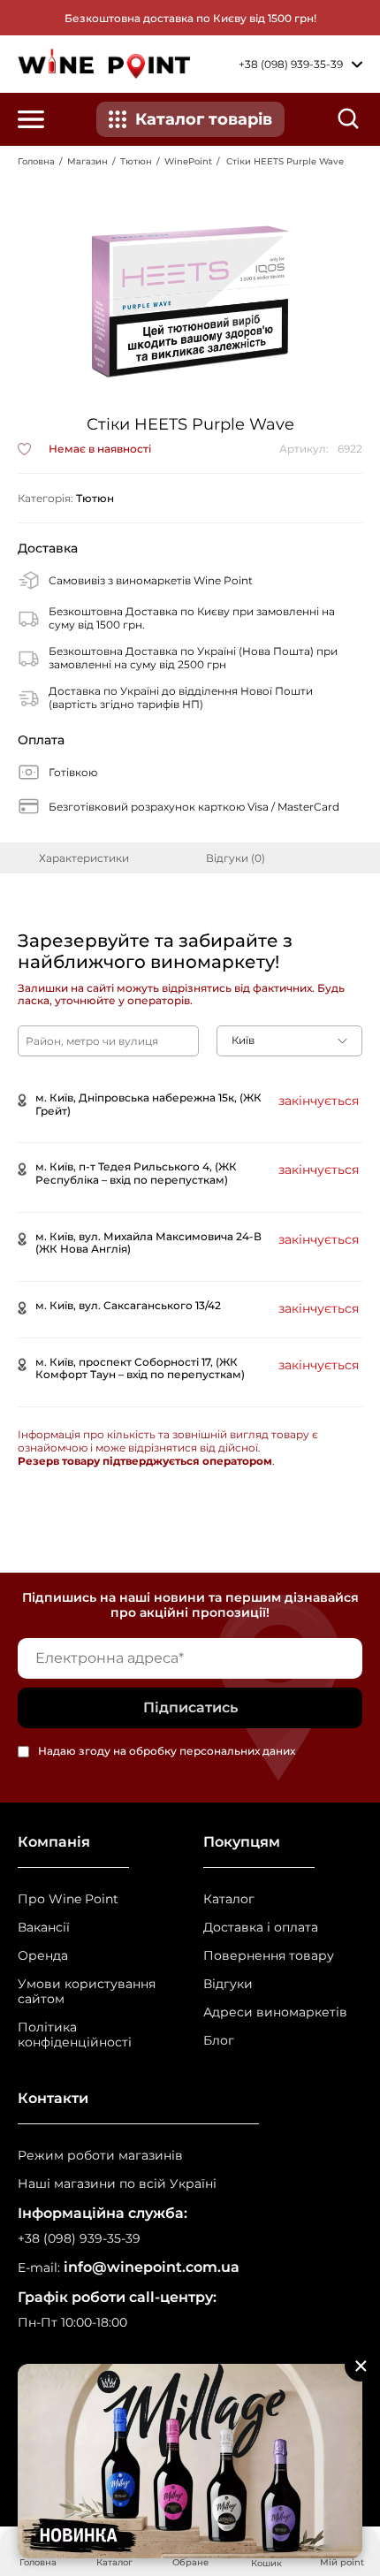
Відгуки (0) (236, 858)
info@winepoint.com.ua (152, 2267)
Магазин (87, 161)
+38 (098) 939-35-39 (79, 2239)
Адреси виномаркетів (275, 2012)
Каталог (229, 1899)
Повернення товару (269, 1956)
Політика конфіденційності (75, 2035)
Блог (219, 2041)
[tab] (84, 858)
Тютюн (136, 161)
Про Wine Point (68, 1899)
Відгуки (228, 1984)
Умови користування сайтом (87, 1992)
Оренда (43, 1956)
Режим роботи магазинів (100, 2156)
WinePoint (188, 161)
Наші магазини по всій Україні (117, 2184)
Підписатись (190, 1707)
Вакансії (44, 1928)
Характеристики (84, 858)
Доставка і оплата (261, 1928)
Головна (36, 161)
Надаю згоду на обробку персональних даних (167, 1752)
